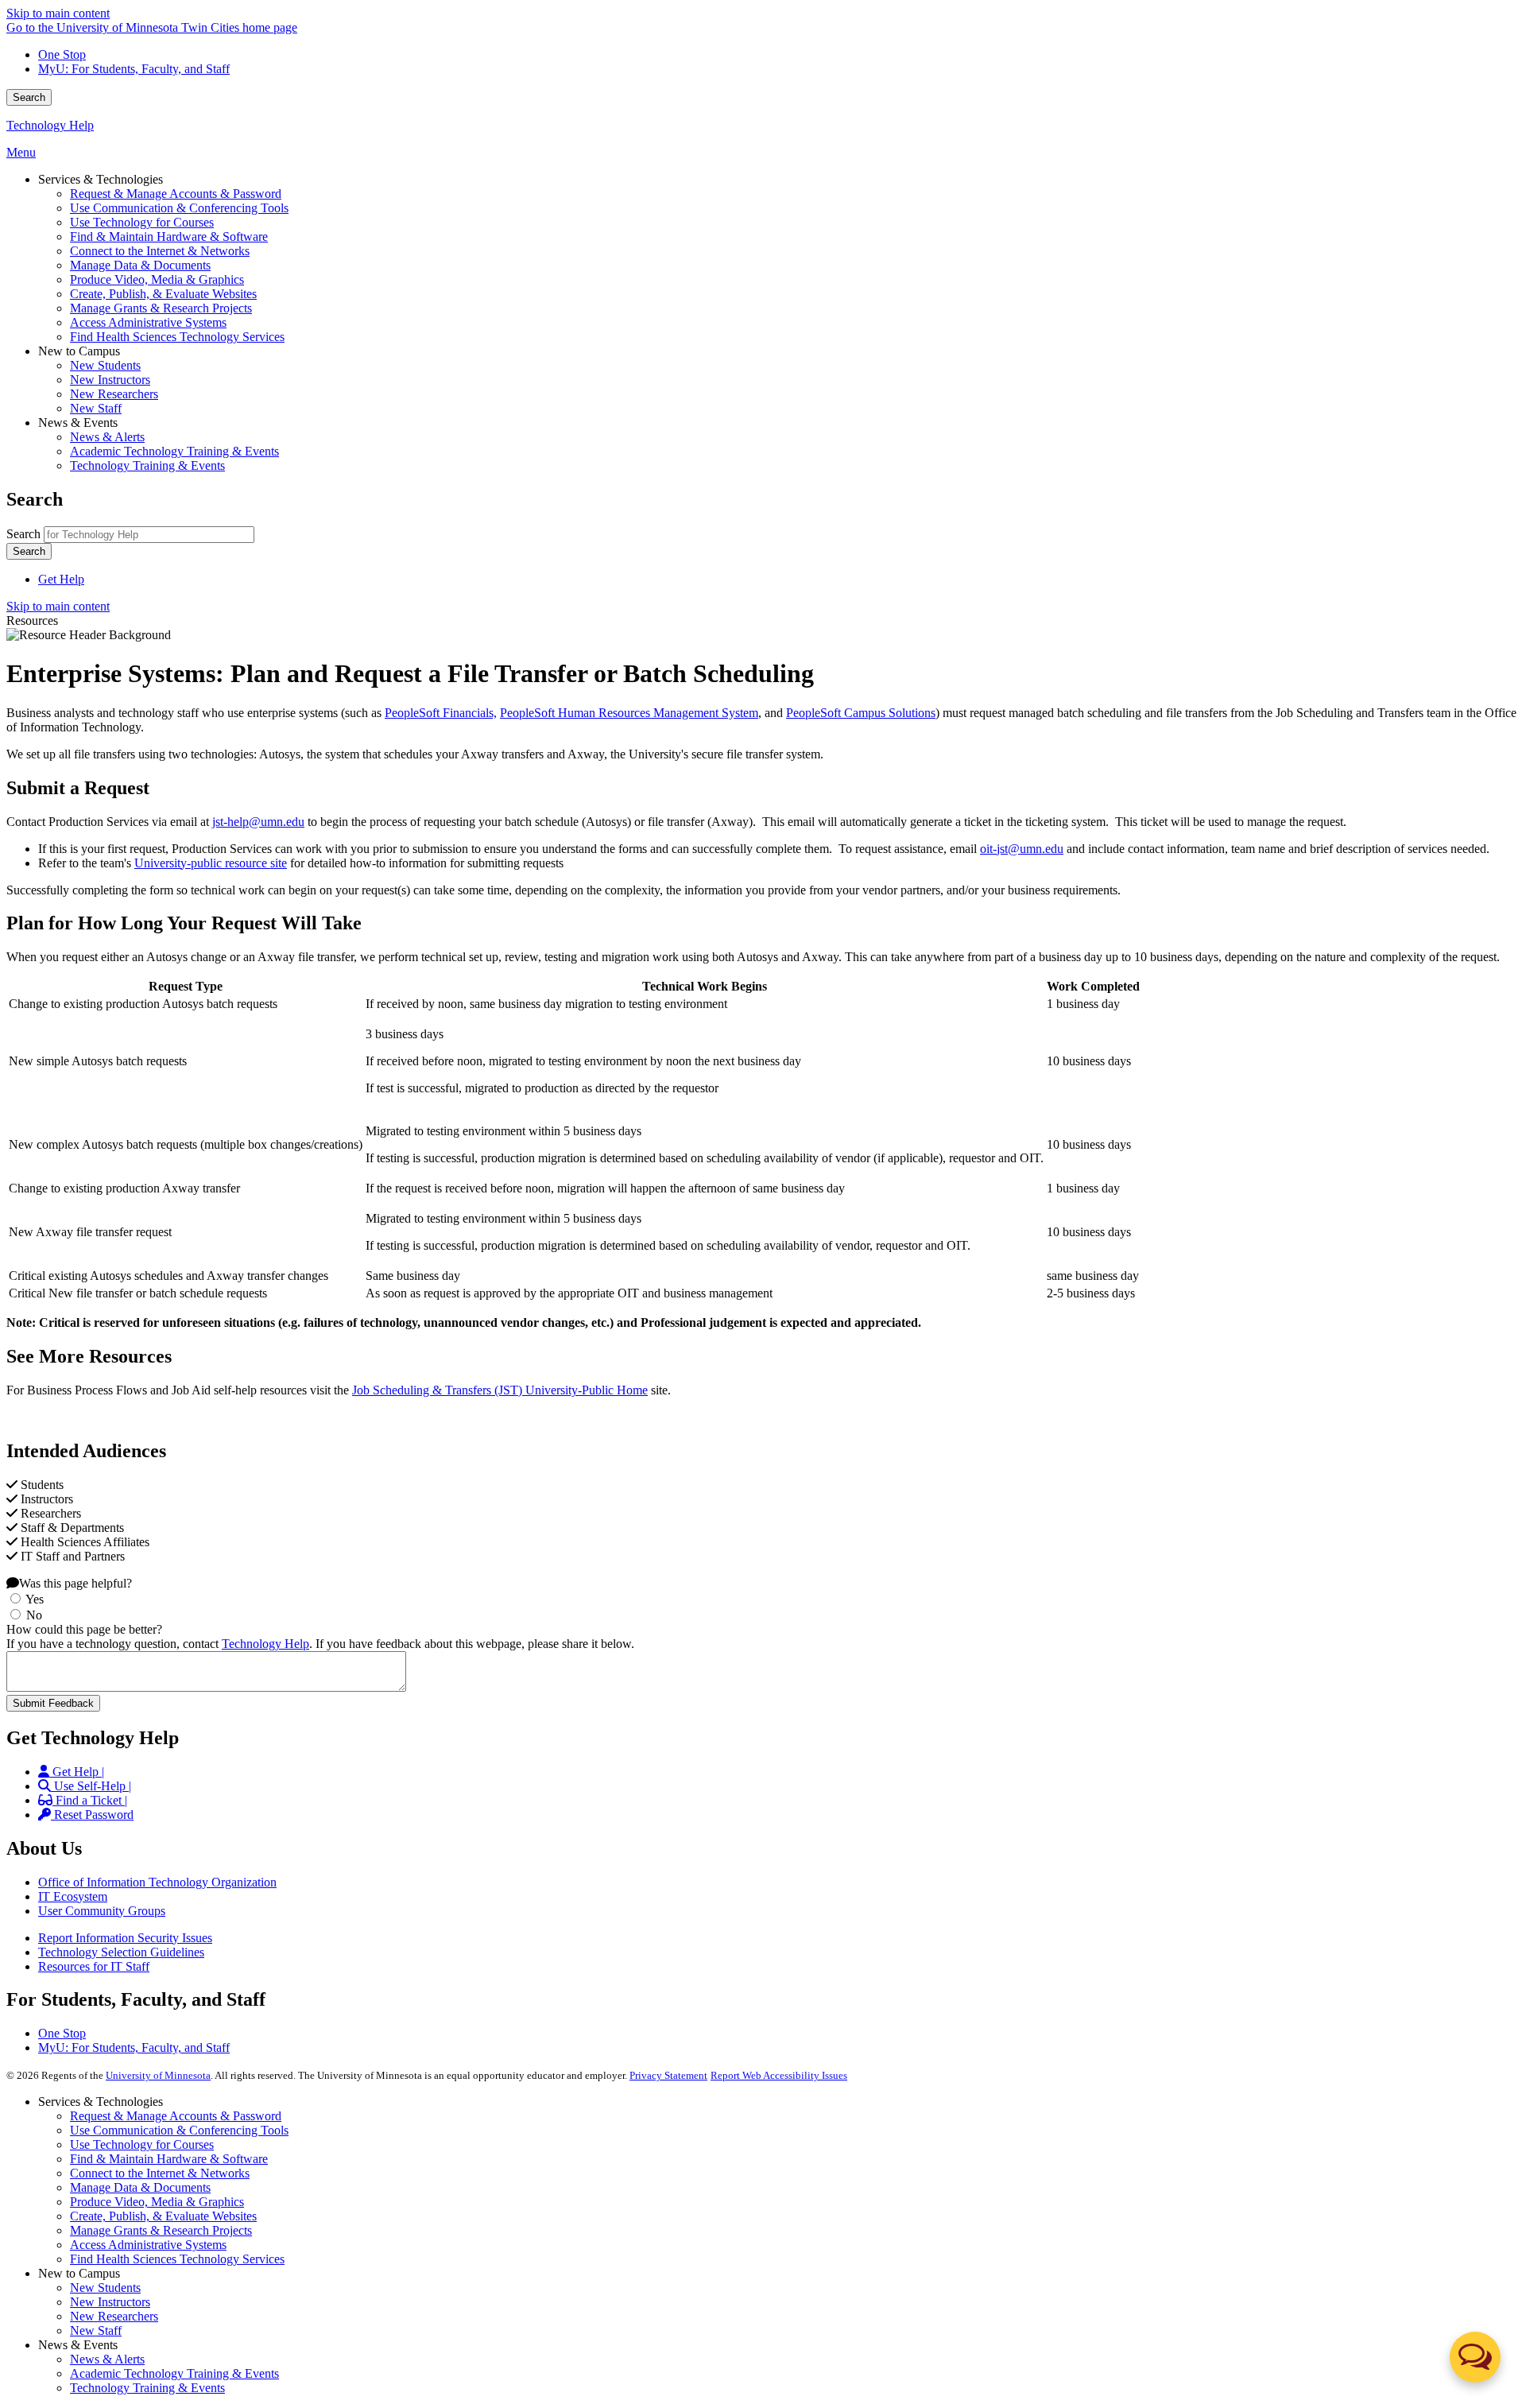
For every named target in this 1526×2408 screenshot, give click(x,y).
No (34, 1615)
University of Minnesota (158, 2075)
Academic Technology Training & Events (174, 2373)
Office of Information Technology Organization (157, 1882)
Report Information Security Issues (125, 1938)
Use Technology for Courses (142, 2144)
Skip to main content (58, 13)
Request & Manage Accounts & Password (176, 2116)
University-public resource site (211, 863)
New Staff (96, 2330)
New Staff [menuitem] (96, 408)
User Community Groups (102, 1911)
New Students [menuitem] (105, 365)
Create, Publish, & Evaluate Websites (163, 2216)
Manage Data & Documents (140, 2187)
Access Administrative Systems (148, 2245)
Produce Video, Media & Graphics (157, 2202)
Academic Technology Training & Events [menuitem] (174, 451)
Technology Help (50, 125)
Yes (35, 1599)
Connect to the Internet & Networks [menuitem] (160, 251)
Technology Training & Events (147, 2388)
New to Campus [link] (79, 351)
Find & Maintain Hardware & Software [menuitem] (169, 237)
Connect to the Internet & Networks (160, 2173)
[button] (1475, 2357)
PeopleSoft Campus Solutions (861, 713)
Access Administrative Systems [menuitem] (148, 322)
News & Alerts (107, 2359)
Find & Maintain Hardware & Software (169, 2159)
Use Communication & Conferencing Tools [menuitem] (179, 208)
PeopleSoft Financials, (441, 713)
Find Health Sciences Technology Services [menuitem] (177, 337)
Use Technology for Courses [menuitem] (142, 222)
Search (29, 97)
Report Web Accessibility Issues (779, 2075)
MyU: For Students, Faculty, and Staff (134, 69)
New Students (105, 2288)
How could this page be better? (84, 1629)
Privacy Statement (668, 2075)
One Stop (62, 54)
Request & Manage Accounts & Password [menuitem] (176, 194)
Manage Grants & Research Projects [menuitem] (161, 308)
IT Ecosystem (73, 1896)
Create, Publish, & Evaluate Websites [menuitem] (163, 294)
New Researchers (114, 2316)
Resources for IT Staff (94, 1966)
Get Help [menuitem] (61, 579)
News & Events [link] (78, 423)
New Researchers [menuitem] (114, 394)
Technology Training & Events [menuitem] (147, 465)
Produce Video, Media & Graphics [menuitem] (157, 279)
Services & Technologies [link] (101, 179)
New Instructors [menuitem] (110, 380)
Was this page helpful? (76, 1583)
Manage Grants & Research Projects (161, 2230)
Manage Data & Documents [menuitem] (140, 265)
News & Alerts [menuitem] (107, 437)
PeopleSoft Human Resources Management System (629, 713)
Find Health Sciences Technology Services (177, 2259)
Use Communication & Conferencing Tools (179, 2130)
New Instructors (110, 2302)
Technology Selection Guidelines (121, 1952)
